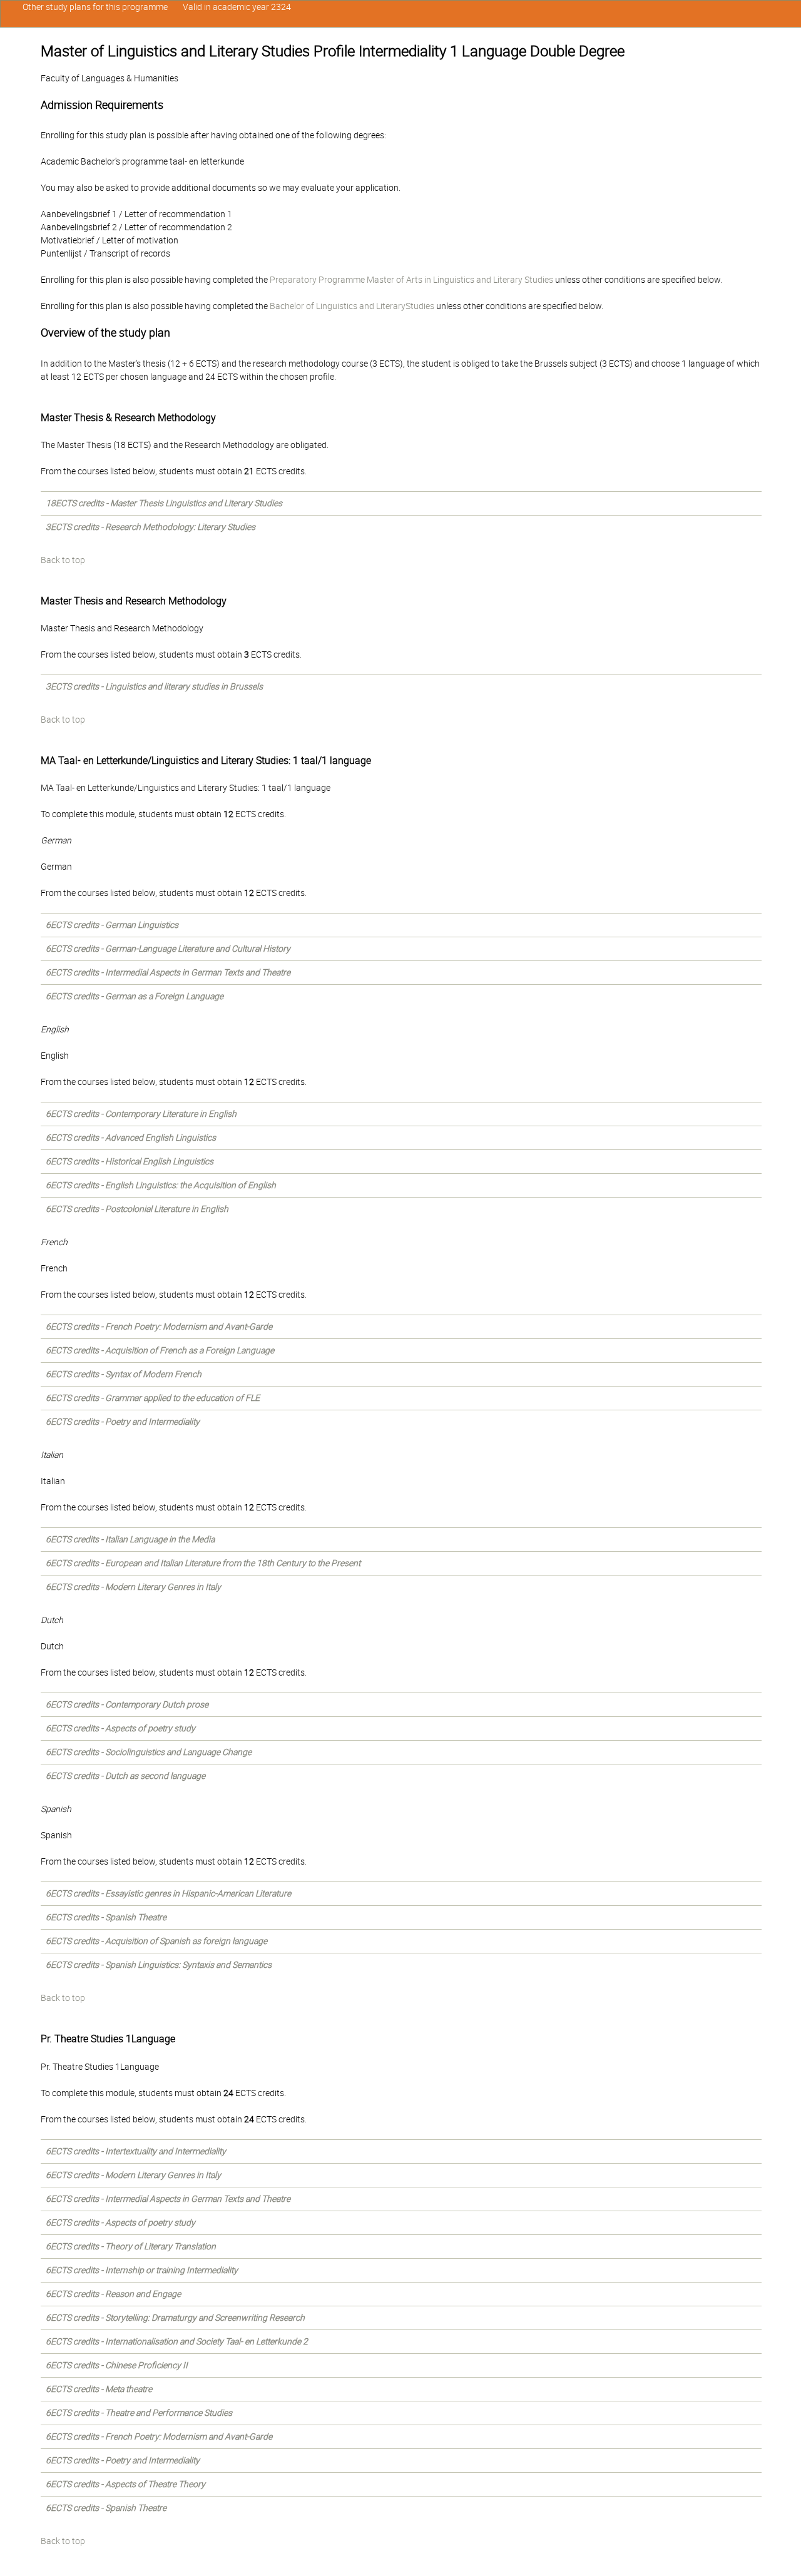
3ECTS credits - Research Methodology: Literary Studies (151, 527)
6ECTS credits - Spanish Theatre (106, 1917)
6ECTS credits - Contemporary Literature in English (141, 1114)
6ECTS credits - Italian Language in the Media (130, 1539)
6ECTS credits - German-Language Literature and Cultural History (168, 949)
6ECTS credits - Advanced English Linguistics (131, 1138)
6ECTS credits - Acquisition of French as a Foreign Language (160, 1350)
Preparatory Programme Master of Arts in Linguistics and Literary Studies (411, 280)
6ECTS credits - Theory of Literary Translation (131, 2246)
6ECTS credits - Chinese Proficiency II (117, 2365)
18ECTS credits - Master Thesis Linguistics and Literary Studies (164, 503)
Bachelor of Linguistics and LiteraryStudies (352, 306)
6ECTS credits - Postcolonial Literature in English (137, 1209)
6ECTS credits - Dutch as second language (125, 1776)
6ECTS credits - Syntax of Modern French (124, 1374)
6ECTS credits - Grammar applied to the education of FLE (153, 1398)
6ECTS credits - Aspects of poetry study (120, 1728)
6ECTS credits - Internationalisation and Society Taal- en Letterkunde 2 (177, 2341)
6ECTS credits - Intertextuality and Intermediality (136, 2151)
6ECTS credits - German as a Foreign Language (135, 996)
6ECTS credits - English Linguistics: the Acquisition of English (161, 1185)
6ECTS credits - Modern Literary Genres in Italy (133, 1587)
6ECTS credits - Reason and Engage (113, 2294)
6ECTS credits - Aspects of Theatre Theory (125, 2484)
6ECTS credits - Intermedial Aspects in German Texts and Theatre (168, 972)
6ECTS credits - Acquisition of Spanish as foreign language (156, 1941)
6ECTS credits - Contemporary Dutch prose (127, 1704)
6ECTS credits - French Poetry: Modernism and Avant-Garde (159, 1326)
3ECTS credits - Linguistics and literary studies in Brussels (154, 686)
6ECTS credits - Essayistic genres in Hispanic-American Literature (168, 1893)
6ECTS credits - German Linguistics (112, 925)
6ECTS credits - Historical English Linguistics (130, 1161)
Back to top (63, 560)
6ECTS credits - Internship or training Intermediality (142, 2270)
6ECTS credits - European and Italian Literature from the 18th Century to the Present (203, 1563)
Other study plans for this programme (95, 7)
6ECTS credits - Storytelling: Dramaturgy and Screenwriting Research (175, 2318)
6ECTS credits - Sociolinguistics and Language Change (149, 1752)
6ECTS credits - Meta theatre (99, 2389)
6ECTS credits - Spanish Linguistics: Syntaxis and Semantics (159, 1965)
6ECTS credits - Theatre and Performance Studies (139, 2413)
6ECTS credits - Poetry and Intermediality (123, 1422)
